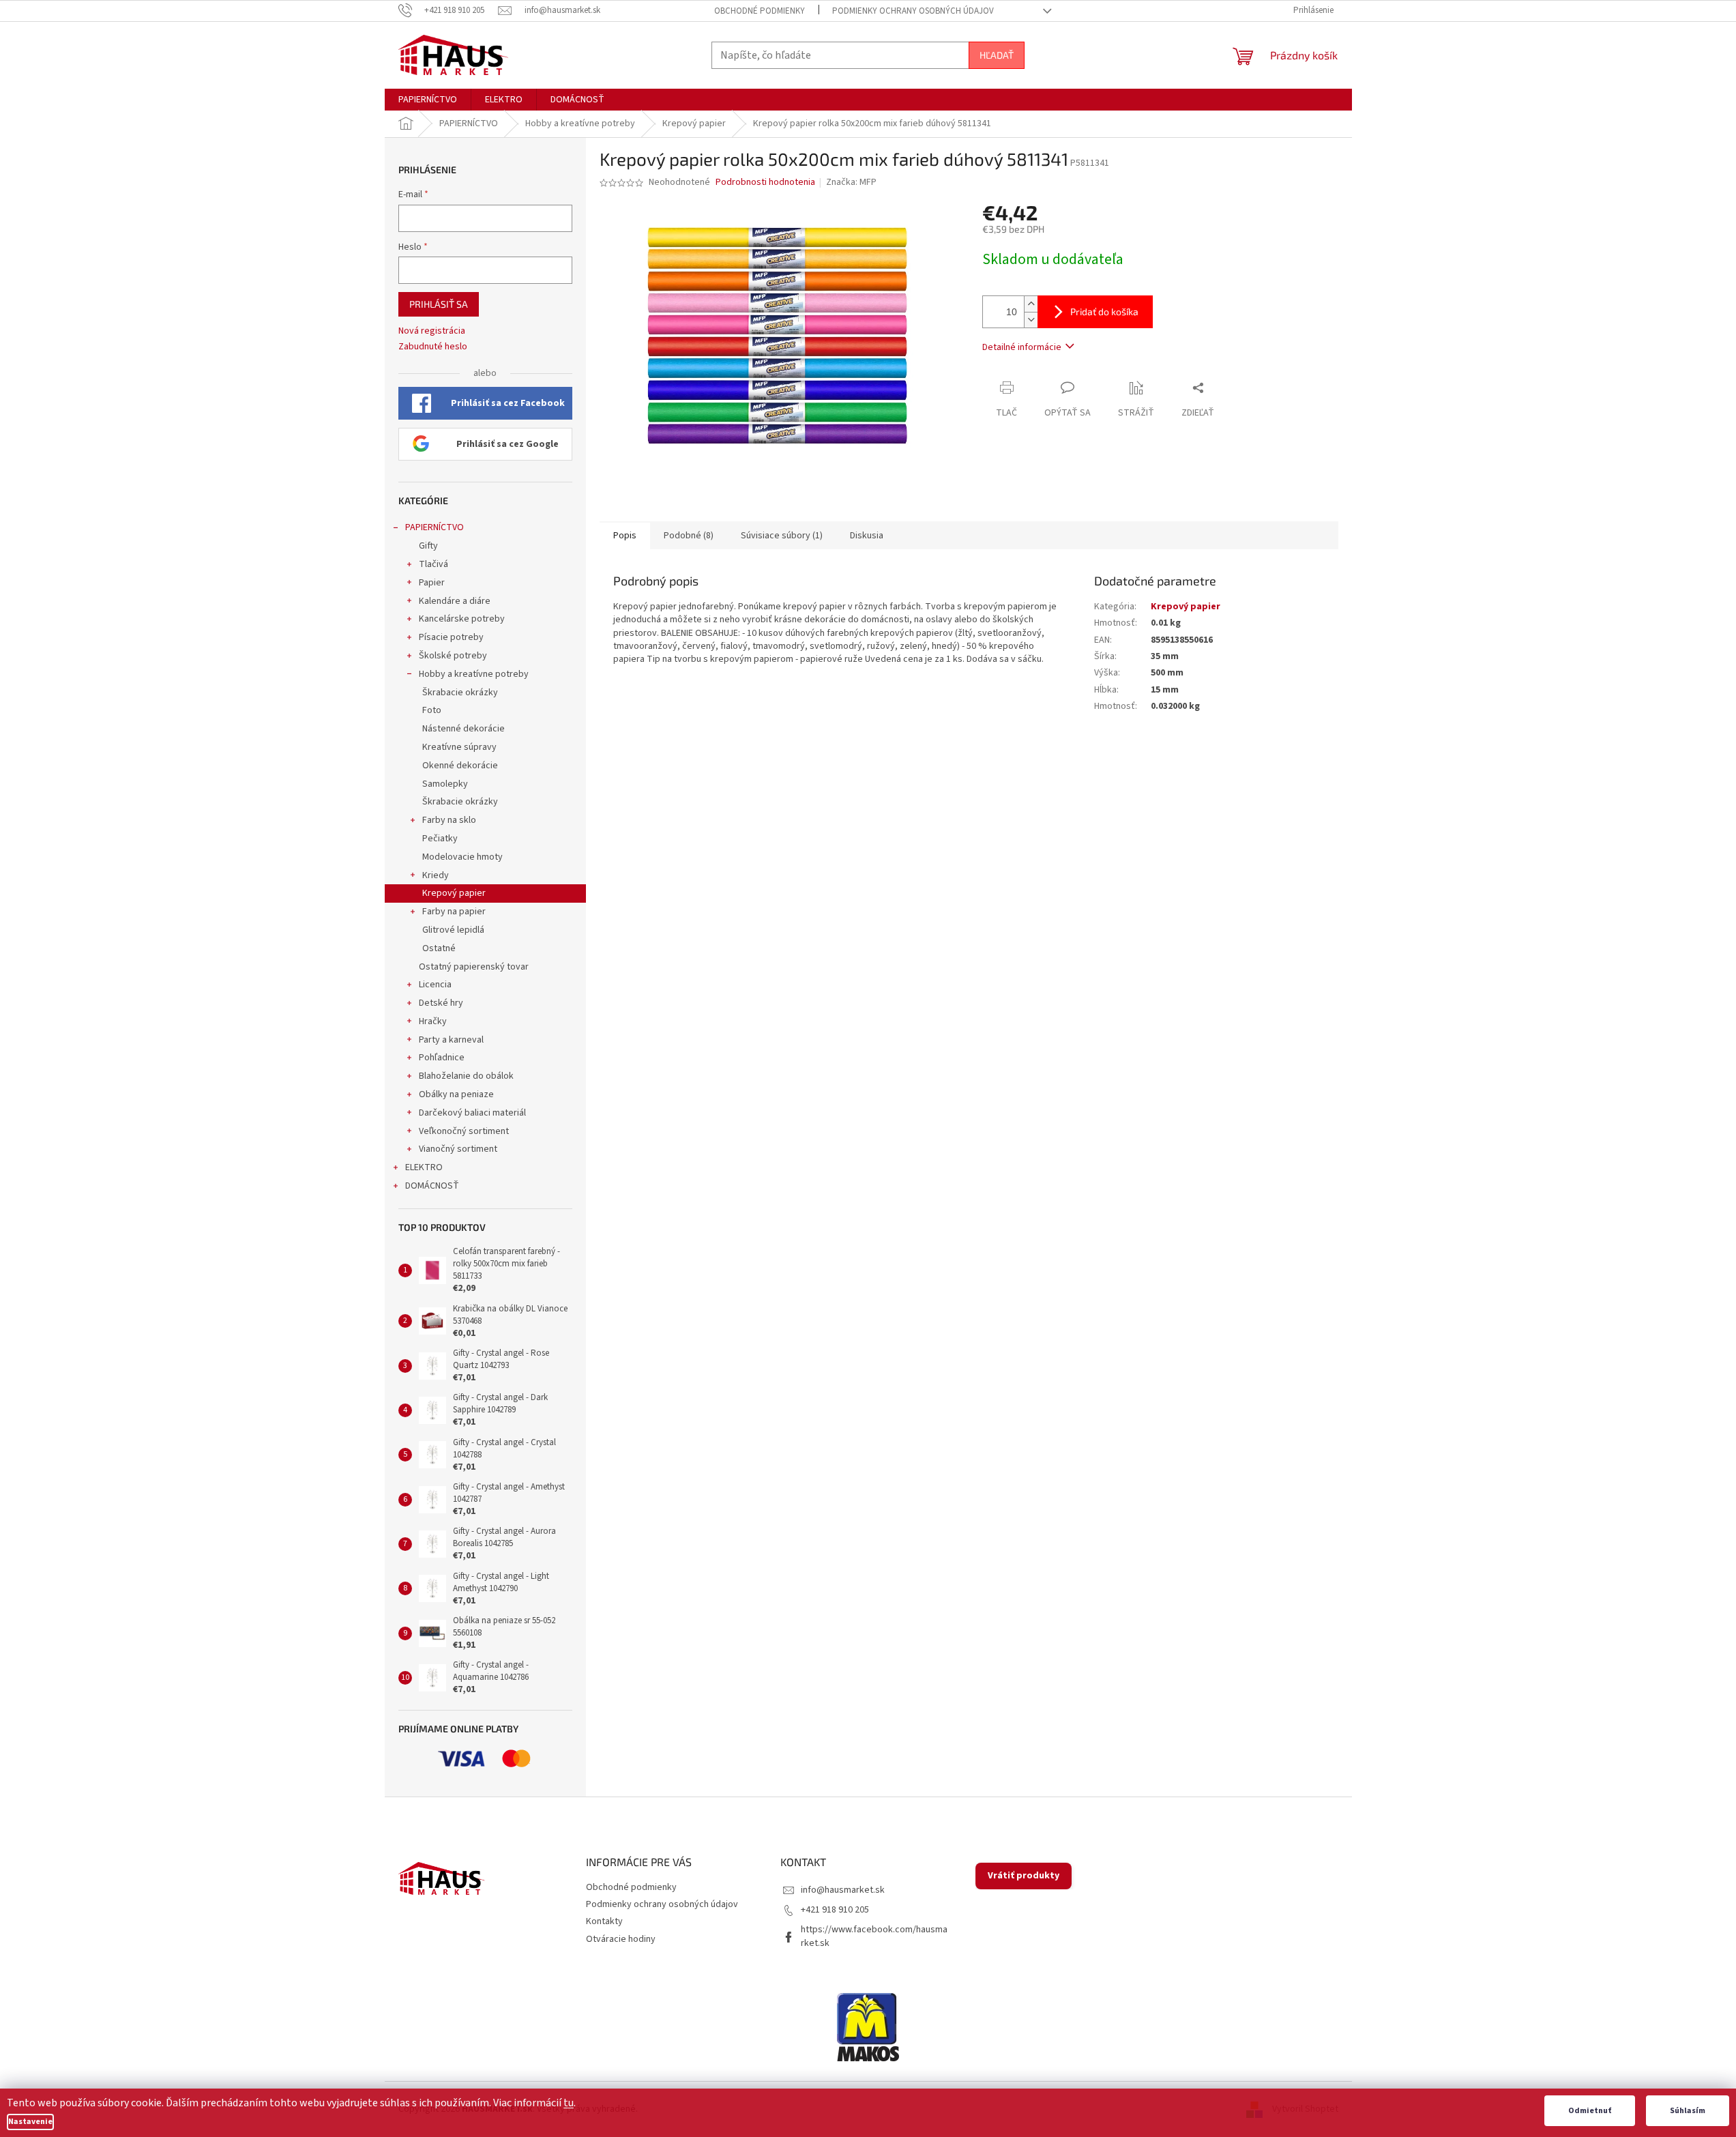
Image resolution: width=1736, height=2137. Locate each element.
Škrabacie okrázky (460, 693)
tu (569, 2103)
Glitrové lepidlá (453, 930)
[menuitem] (428, 100)
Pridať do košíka (1104, 311)
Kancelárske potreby (462, 619)
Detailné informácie (1022, 347)
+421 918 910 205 (835, 1910)
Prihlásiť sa (439, 304)
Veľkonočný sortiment (464, 1131)
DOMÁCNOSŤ (432, 1186)
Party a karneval (451, 1040)
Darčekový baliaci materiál (472, 1113)
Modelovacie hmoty (462, 857)
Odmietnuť (1590, 2111)
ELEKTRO (424, 1167)
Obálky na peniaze (456, 1094)
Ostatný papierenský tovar (474, 967)
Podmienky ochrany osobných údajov (913, 11)
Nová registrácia (432, 331)
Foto (432, 710)
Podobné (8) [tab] (689, 536)
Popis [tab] (625, 536)
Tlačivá (433, 564)
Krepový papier (454, 893)
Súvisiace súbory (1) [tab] (782, 536)
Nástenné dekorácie (464, 729)
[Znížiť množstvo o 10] (1031, 320)
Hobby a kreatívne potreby (474, 674)
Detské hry (441, 1003)
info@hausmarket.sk (843, 1890)
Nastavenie (30, 2122)
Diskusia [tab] (867, 536)
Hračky (433, 1021)
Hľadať (997, 55)
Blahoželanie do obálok (466, 1076)
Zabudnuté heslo (433, 347)
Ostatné (439, 948)
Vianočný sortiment (458, 1149)
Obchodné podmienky (760, 11)
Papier (432, 583)
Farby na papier (454, 912)
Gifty (428, 546)
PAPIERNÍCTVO (435, 527)
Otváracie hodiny (621, 1939)
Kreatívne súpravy (459, 747)
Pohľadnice (442, 1058)
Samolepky (445, 784)
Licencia (435, 985)
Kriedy (436, 875)
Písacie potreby (451, 637)
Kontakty (604, 1921)
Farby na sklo (449, 820)
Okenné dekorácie (460, 766)
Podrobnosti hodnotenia (765, 183)
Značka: (851, 182)
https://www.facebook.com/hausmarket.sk (874, 1936)
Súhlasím (1688, 2111)
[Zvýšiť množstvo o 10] (1031, 304)
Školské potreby (453, 656)
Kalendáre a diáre (455, 601)
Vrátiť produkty (1024, 1876)
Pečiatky (440, 839)
